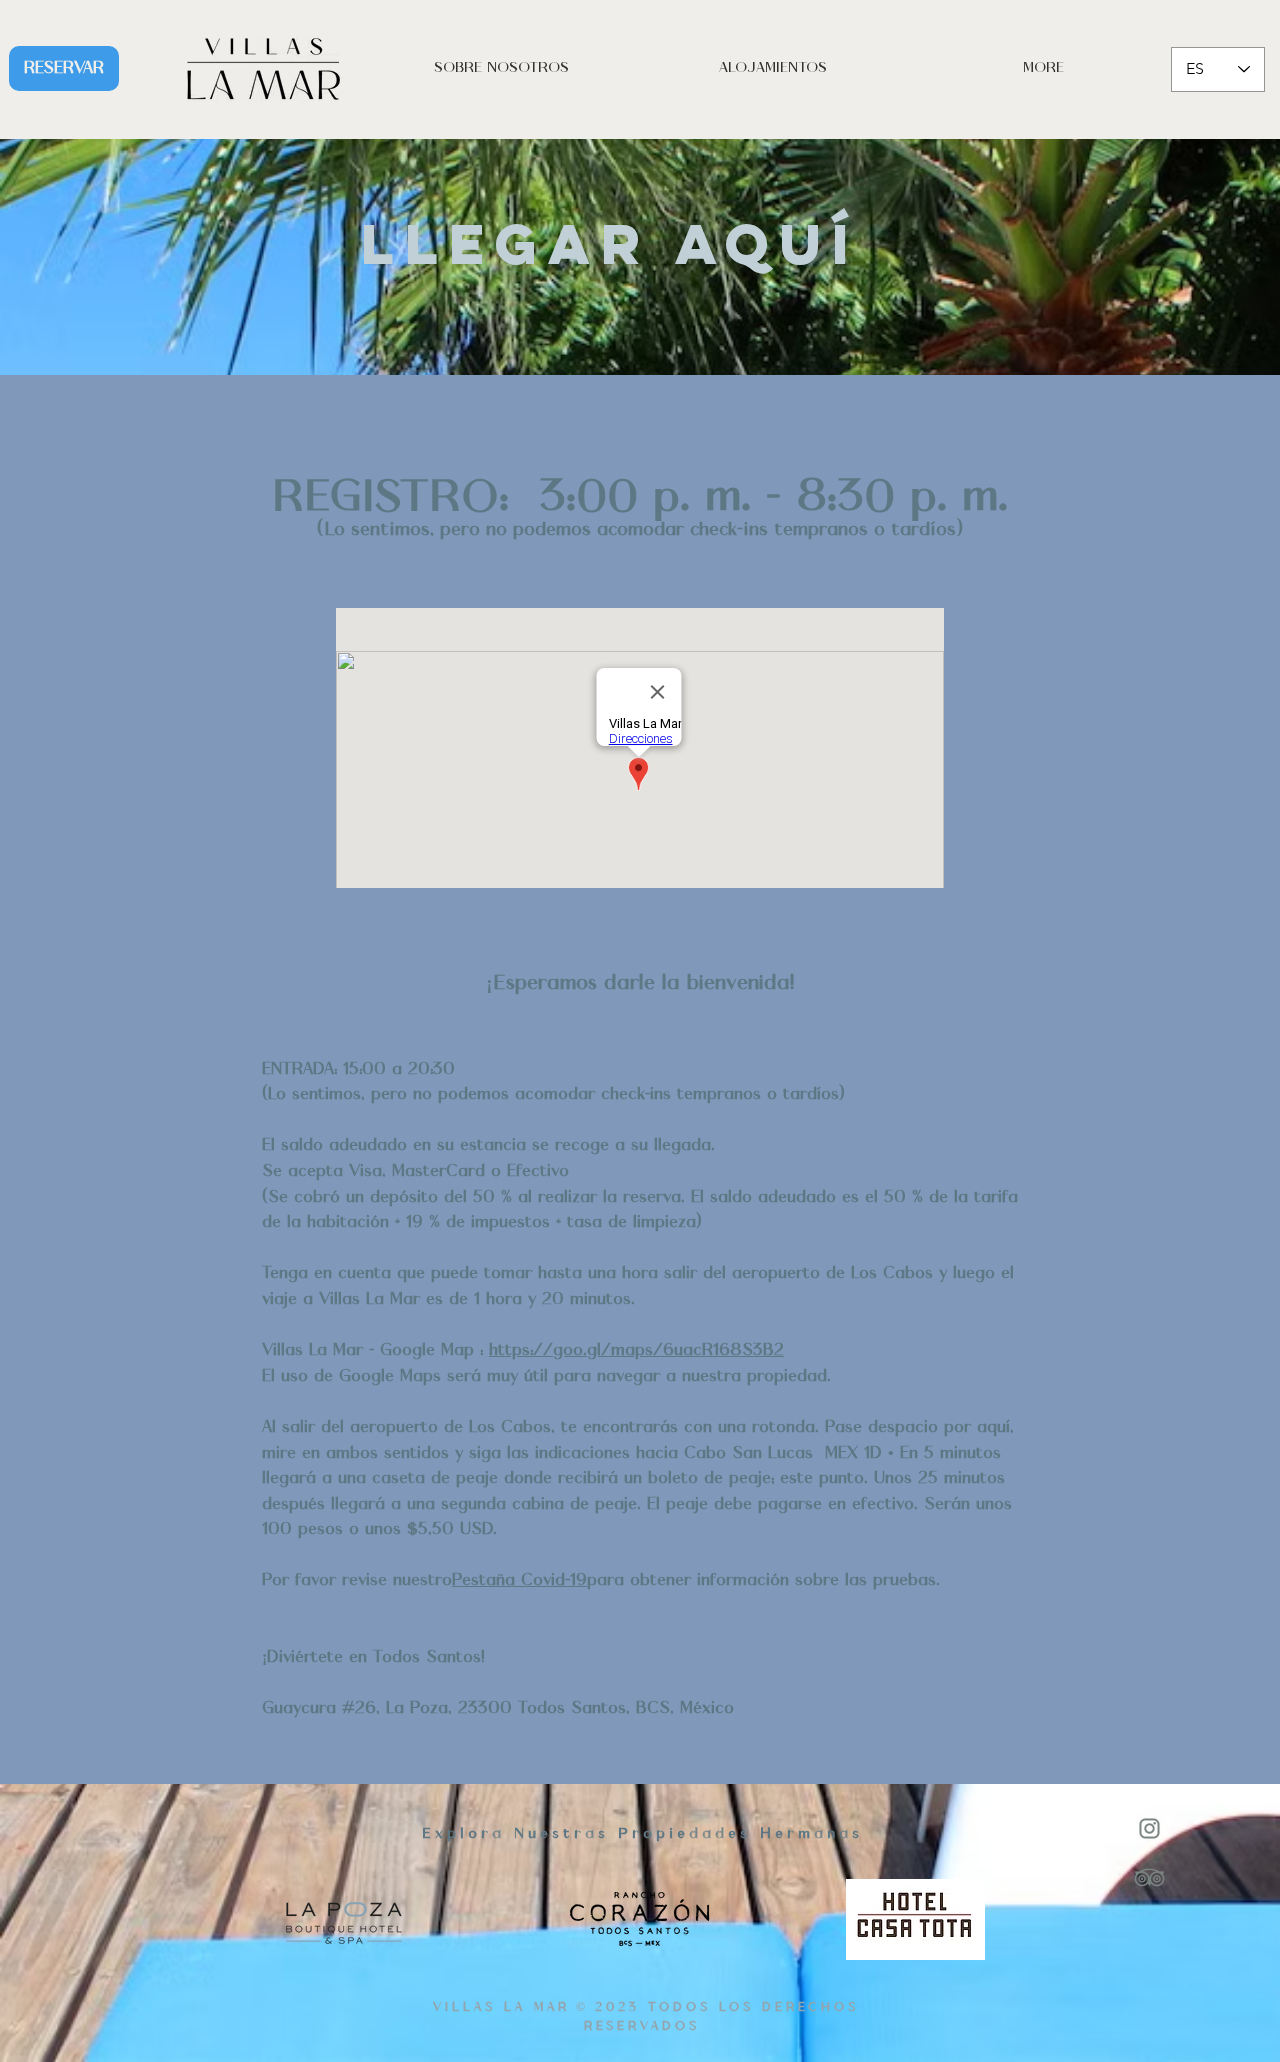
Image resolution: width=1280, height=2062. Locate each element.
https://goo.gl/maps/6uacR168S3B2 (636, 1351)
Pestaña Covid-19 (519, 1581)
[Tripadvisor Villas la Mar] (1149, 1877)
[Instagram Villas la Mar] (1149, 1828)
